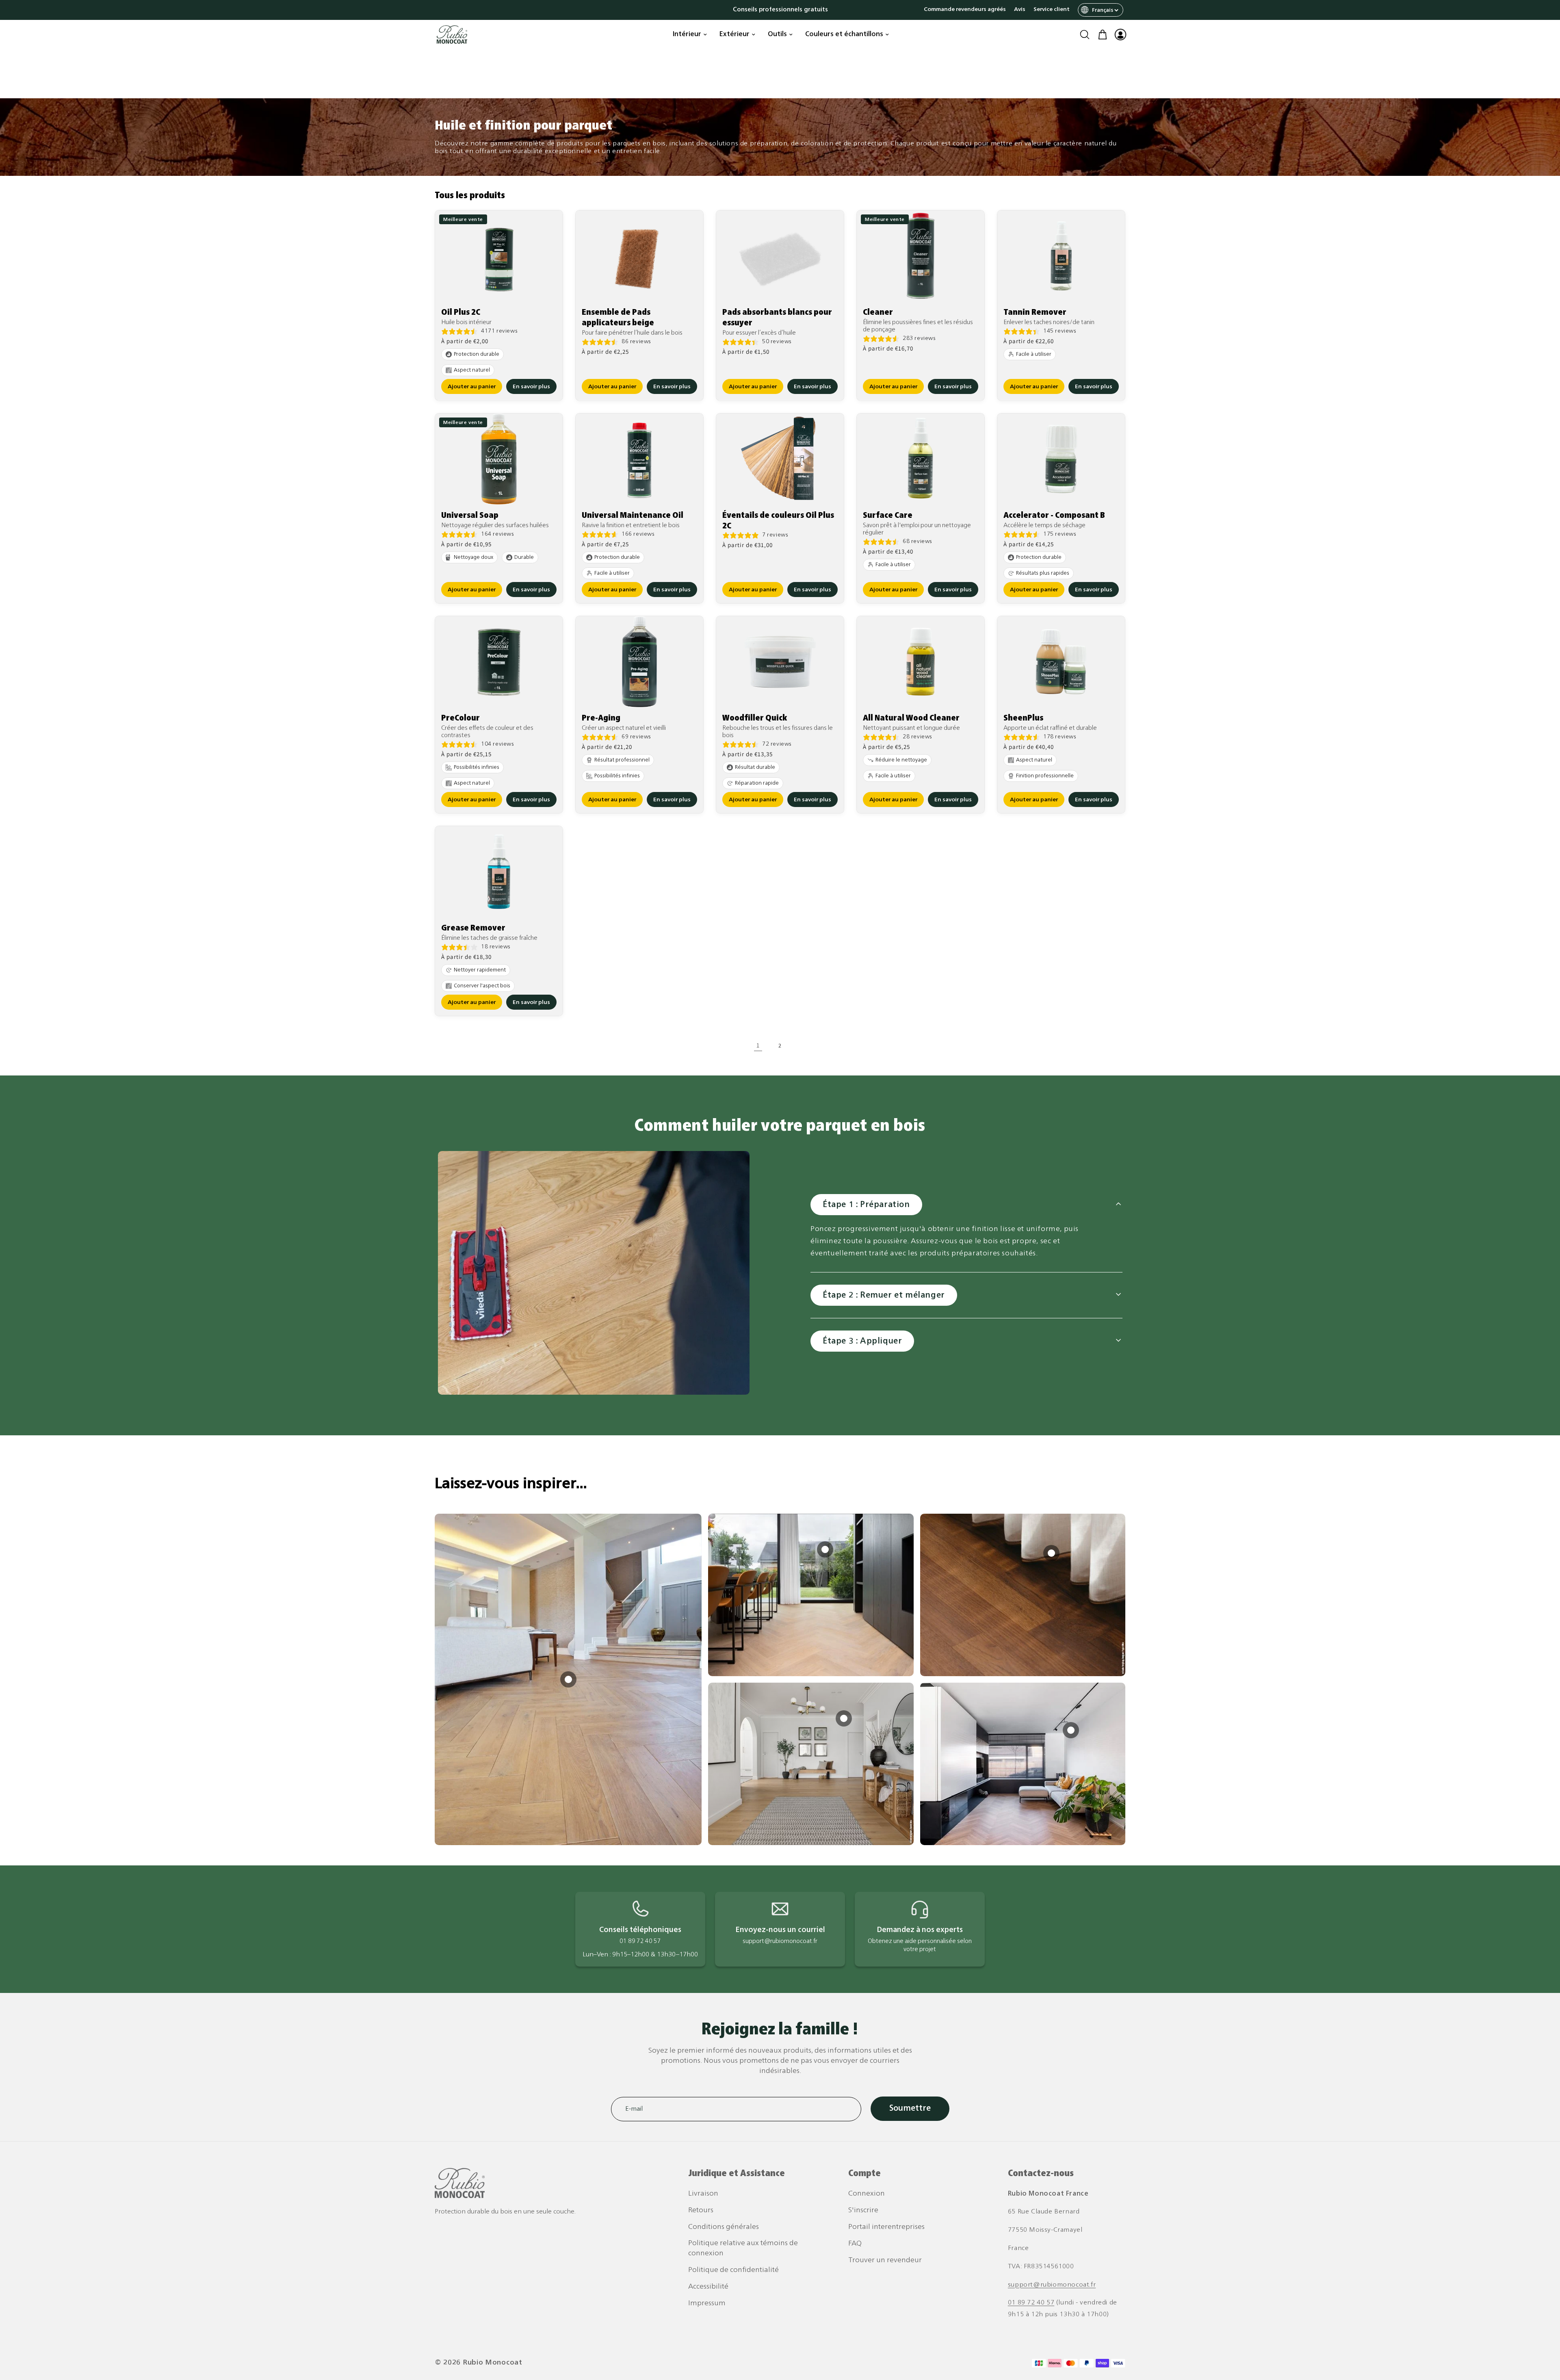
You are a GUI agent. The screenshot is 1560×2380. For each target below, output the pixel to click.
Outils (777, 35)
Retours (701, 2210)
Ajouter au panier (472, 387)
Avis (1020, 10)
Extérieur (734, 35)
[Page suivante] (802, 1045)
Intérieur (687, 35)
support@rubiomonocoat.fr (1052, 2285)
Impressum (707, 2303)
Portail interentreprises (886, 2227)
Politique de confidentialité (733, 2270)
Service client (1052, 10)
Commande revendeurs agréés (965, 10)
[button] (1085, 35)
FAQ (855, 2244)
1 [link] (758, 1045)
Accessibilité (708, 2287)
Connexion (867, 2194)
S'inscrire (863, 2210)
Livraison (703, 2194)
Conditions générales (724, 2227)
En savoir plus (531, 387)
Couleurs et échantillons (844, 35)
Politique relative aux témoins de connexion (743, 2248)
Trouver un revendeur (885, 2260)
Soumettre (910, 2109)
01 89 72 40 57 (1031, 2303)
